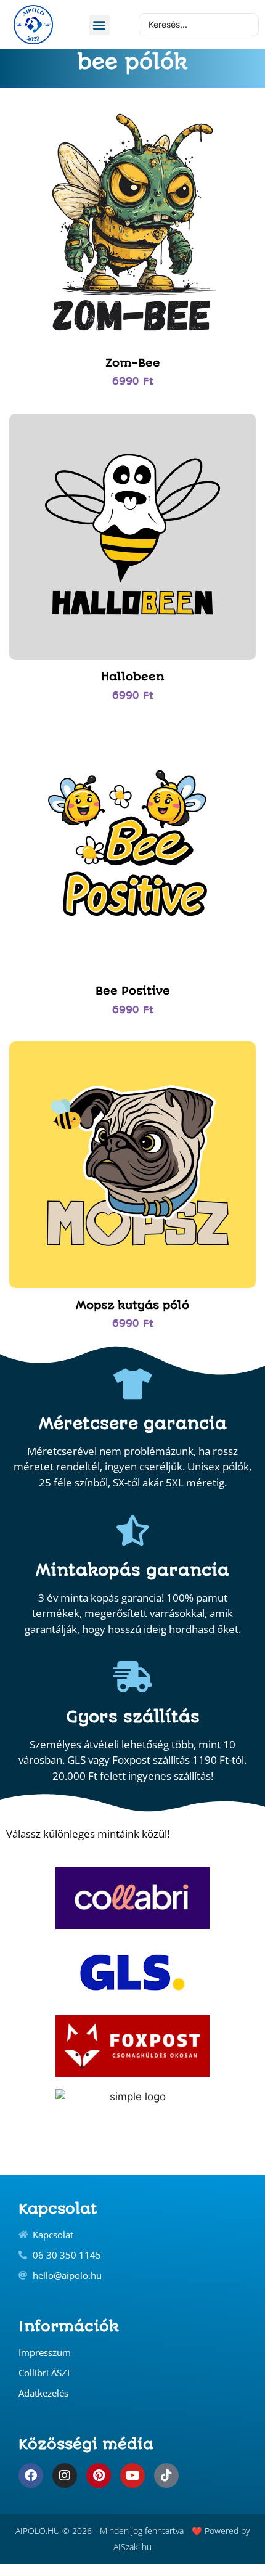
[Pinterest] (99, 2476)
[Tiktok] (166, 2476)
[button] (100, 25)
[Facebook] (31, 2476)
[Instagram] (65, 2476)
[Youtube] (132, 2476)
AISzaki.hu (132, 2547)
